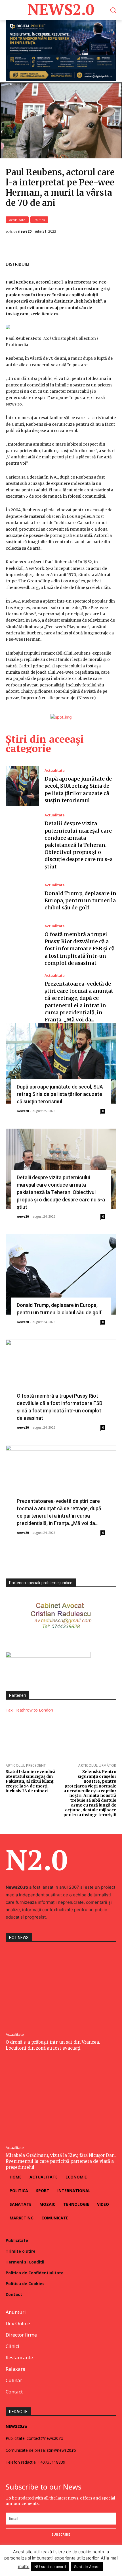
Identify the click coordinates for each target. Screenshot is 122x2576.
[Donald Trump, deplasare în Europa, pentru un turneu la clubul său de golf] (22, 897)
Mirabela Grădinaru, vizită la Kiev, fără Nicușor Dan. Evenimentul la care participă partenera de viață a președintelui (61, 2161)
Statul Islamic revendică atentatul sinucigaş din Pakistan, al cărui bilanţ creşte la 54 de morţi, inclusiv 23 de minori (30, 1781)
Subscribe (61, 2534)
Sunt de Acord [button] (87, 2567)
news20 (25, 231)
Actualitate (17, 220)
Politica (39, 220)
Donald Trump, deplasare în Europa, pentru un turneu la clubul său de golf (80, 900)
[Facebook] (71, 263)
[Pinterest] (97, 263)
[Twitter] (84, 263)
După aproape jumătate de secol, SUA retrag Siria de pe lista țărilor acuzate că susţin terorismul (60, 1094)
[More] (110, 263)
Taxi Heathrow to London (29, 1710)
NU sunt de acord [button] (50, 2567)
